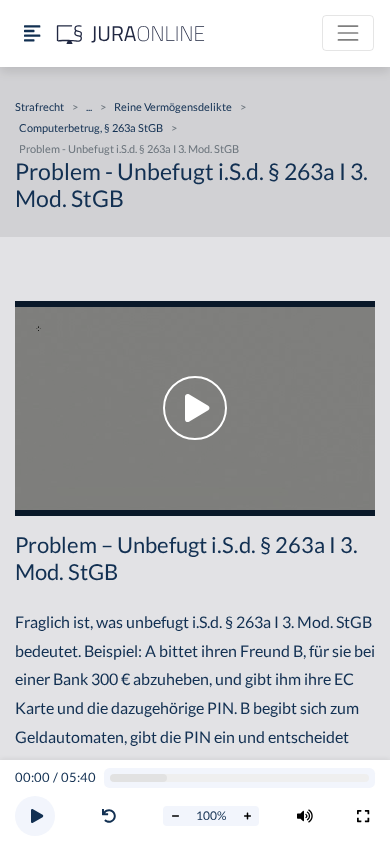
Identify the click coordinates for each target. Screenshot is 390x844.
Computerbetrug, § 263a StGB (91, 127)
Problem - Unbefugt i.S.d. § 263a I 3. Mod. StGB (129, 148)
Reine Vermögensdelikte (173, 106)
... (89, 106)
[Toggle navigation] (348, 33)
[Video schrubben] (240, 778)
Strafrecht (39, 106)
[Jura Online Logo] (131, 33)
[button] (113, 816)
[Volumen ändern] (305, 816)
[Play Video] (195, 408)
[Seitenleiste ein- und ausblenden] (32, 33)
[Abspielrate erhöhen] (247, 816)
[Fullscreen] (363, 816)
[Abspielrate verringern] (175, 816)
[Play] (35, 816)
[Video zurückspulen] (109, 816)
